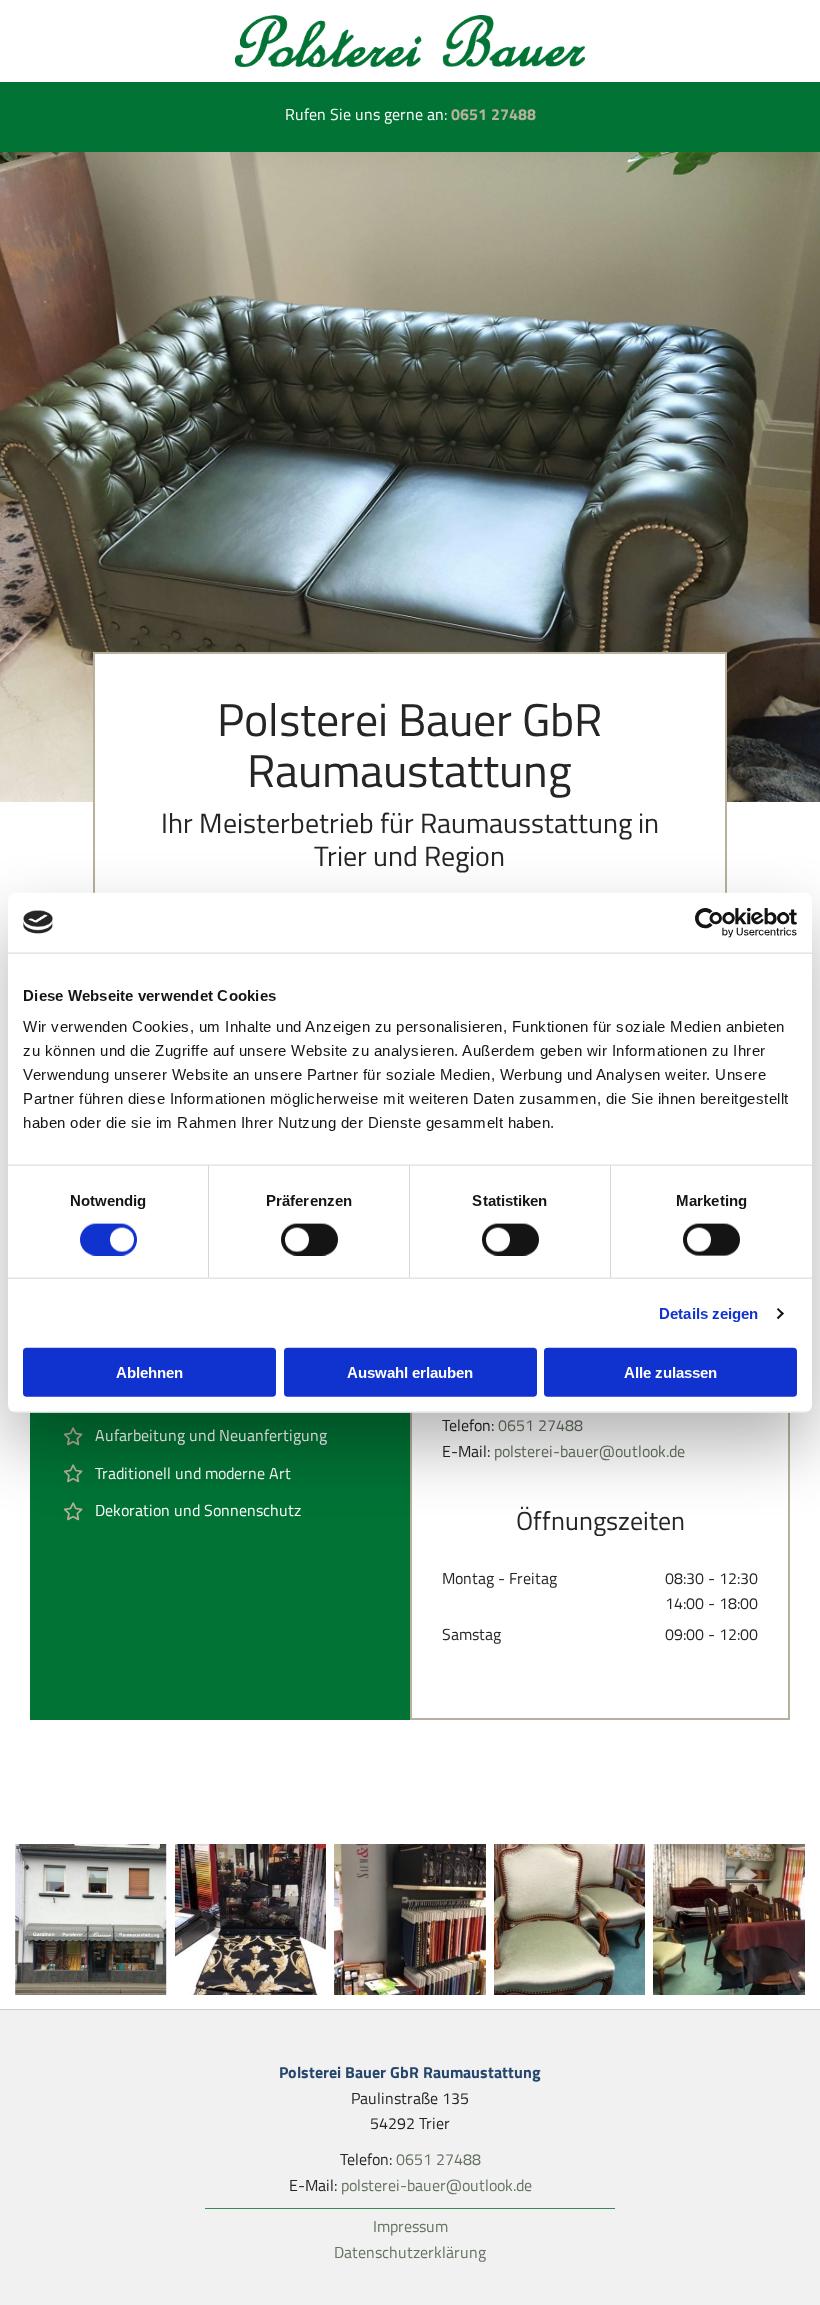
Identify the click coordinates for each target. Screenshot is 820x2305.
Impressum (410, 2226)
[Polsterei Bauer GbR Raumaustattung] (410, 41)
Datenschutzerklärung (410, 2252)
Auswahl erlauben (410, 1372)
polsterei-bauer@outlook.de (589, 1451)
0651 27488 (493, 114)
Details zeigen (708, 1312)
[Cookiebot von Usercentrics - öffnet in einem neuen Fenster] (709, 922)
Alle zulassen (670, 1372)
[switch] (309, 1239)
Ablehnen (149, 1372)
